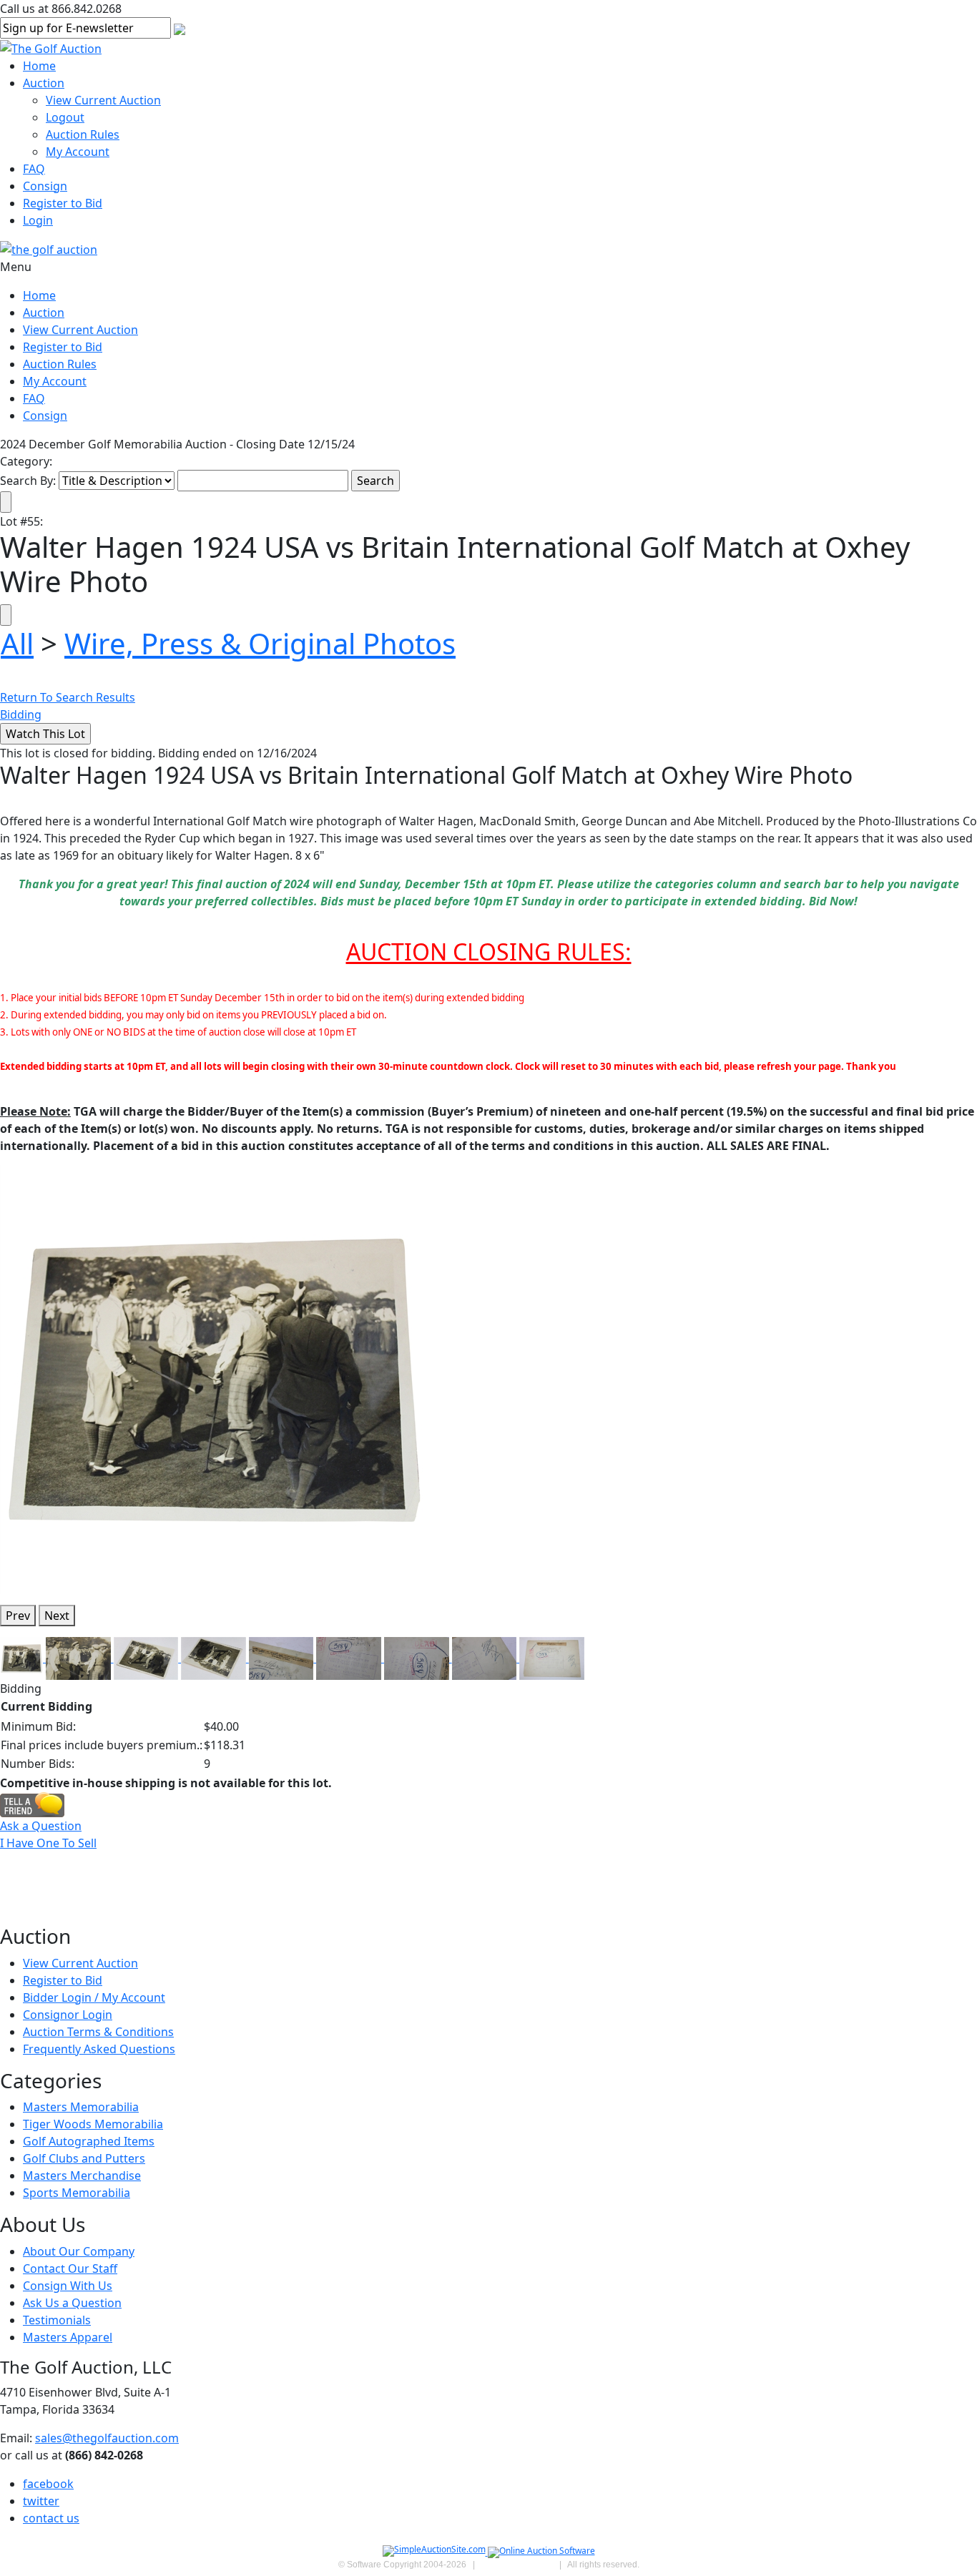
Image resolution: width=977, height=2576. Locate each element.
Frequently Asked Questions (99, 2049)
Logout (65, 117)
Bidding (21, 714)
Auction (44, 83)
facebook (48, 2484)
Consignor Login (68, 2015)
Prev (18, 1616)
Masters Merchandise (82, 2176)
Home (39, 66)
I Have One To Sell (48, 1843)
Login (38, 220)
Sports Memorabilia (77, 2193)
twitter (41, 2501)
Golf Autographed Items (89, 2141)
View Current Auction (103, 100)
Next (57, 1616)
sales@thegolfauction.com (107, 2438)
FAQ (34, 169)
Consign (45, 186)
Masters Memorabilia (81, 2107)
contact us (51, 2518)
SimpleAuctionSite (517, 2565)
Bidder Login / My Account (94, 1997)
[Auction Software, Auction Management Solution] (435, 2552)
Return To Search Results (68, 697)
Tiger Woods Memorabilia (93, 2124)
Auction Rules (83, 134)
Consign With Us (68, 2286)
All (17, 643)
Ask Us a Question (72, 2303)
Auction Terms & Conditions (98, 2032)
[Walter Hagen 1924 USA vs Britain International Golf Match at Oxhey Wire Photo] (214, 1379)
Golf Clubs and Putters (84, 2158)
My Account (78, 152)
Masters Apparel (68, 2337)
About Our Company (79, 2251)
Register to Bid (63, 203)
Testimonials (57, 2320)
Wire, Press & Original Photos (260, 643)
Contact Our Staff (70, 2268)
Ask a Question (41, 1826)
